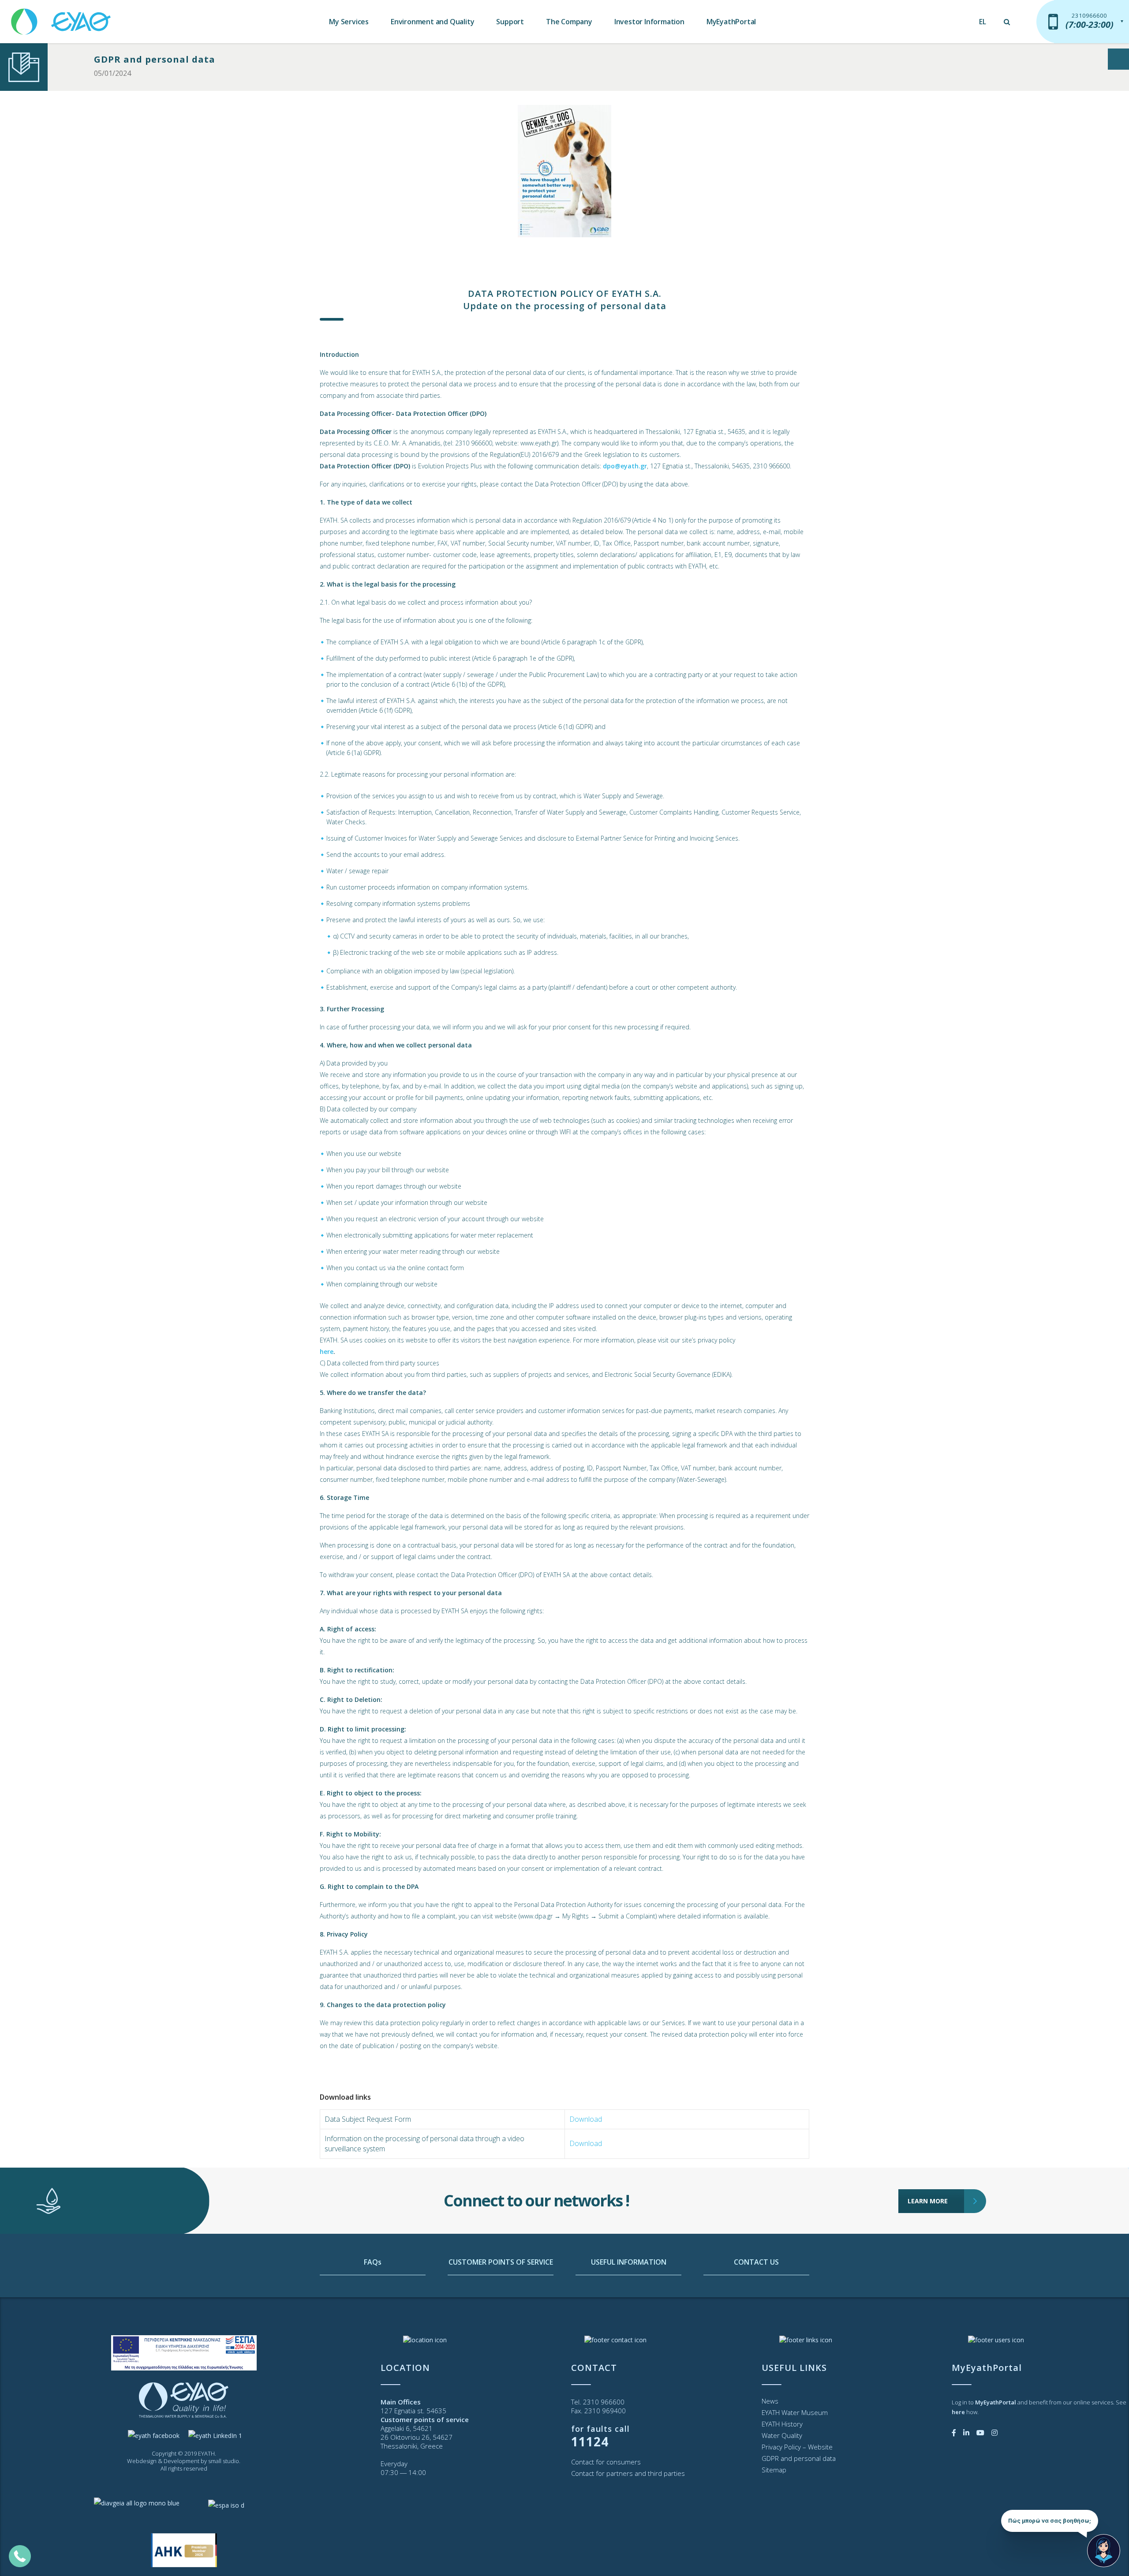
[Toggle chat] (1104, 2551)
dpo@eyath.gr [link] (625, 466)
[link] (62, 17)
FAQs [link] (373, 2262)
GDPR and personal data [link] (155, 59)
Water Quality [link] (782, 2435)
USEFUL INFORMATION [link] (629, 2262)
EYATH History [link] (782, 2424)
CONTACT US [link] (756, 2262)
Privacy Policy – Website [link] (797, 2447)
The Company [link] (569, 22)
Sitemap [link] (774, 2470)
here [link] (327, 1352)
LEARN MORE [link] (928, 2201)
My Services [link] (349, 22)
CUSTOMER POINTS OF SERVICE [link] (501, 2262)
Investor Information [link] (649, 22)
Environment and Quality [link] (432, 22)
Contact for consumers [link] (606, 2462)
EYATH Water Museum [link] (795, 2412)
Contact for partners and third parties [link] (628, 2473)
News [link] (770, 2401)
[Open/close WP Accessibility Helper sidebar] (1118, 59)
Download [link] (586, 2119)
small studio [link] (224, 2461)
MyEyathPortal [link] (731, 22)
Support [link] (510, 22)
